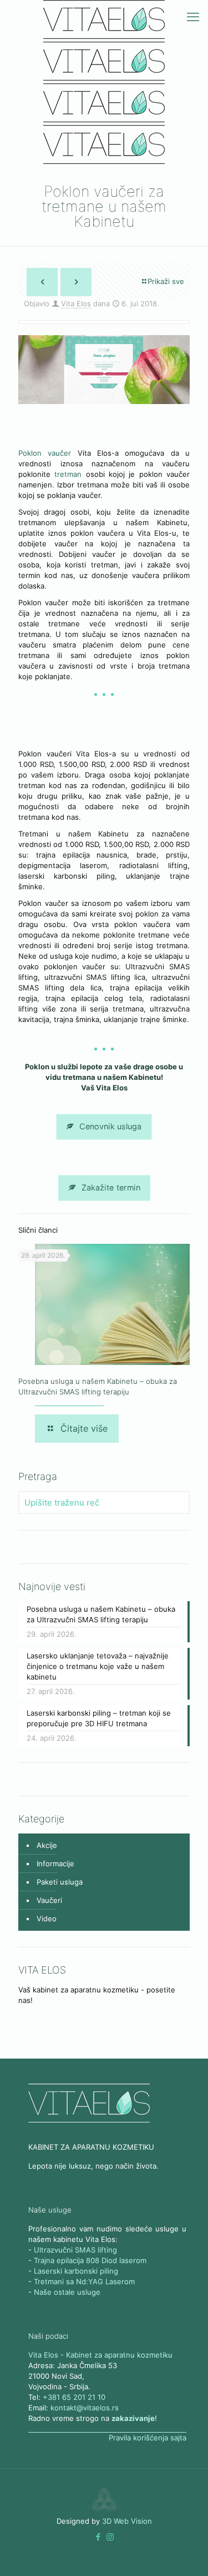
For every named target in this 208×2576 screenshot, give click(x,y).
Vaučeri (49, 1900)
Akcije (47, 1845)
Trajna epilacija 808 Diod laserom (90, 2260)
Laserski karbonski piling (76, 2271)
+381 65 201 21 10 (74, 2397)
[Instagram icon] (110, 2537)
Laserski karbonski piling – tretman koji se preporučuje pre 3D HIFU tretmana (99, 1718)
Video (47, 1919)
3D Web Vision (127, 2521)
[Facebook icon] (98, 2537)
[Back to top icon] (185, 2553)
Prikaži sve (166, 281)
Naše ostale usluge (67, 2292)
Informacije (55, 1864)
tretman (70, 474)
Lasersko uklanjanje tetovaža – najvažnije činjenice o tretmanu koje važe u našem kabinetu (98, 1666)
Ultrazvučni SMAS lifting (75, 2250)
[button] (98, 2537)
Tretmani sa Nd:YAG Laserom (84, 2281)
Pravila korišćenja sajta (148, 2438)
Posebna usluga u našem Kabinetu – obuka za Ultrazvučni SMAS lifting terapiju (101, 1614)
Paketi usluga (60, 1882)
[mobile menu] (193, 17)
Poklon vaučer (45, 453)
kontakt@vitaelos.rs (85, 2408)
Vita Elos (76, 303)
